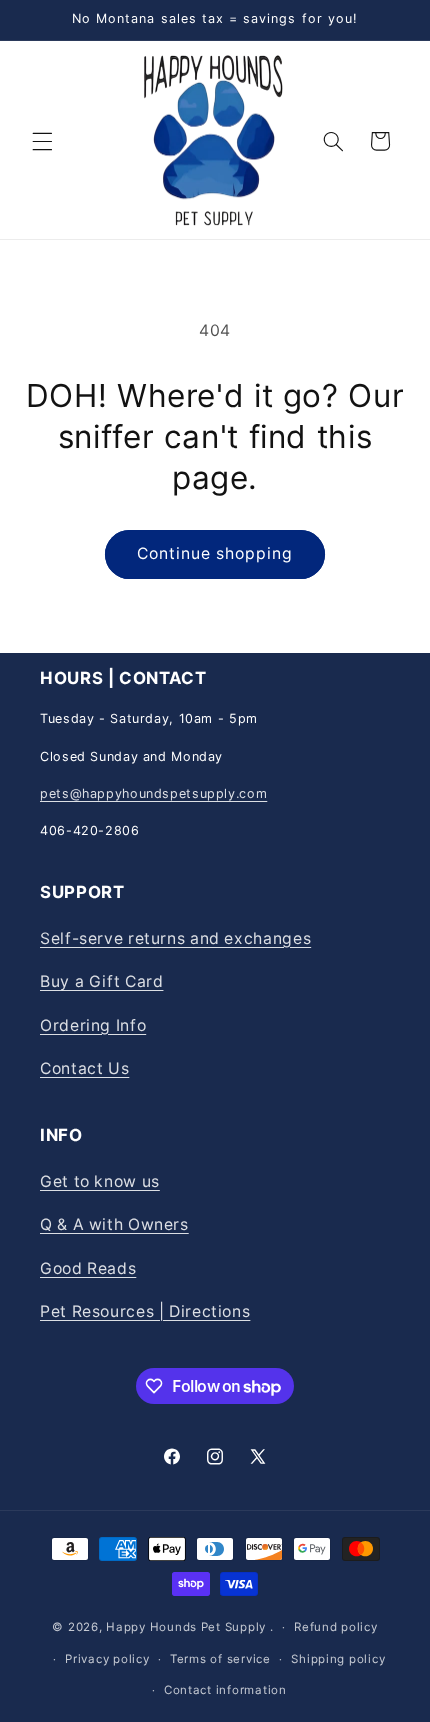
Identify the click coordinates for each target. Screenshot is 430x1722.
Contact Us (84, 1068)
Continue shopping (215, 553)
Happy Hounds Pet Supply (186, 1627)
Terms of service (220, 1659)
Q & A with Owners (114, 1224)
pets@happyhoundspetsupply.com (153, 793)
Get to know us (100, 1181)
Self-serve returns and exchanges (175, 938)
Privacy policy (107, 1659)
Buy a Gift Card (101, 981)
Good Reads (88, 1268)
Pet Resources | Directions (145, 1311)
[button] (42, 141)
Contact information (225, 1690)
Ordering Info (93, 1025)
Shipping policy (338, 1659)
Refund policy (336, 1627)
